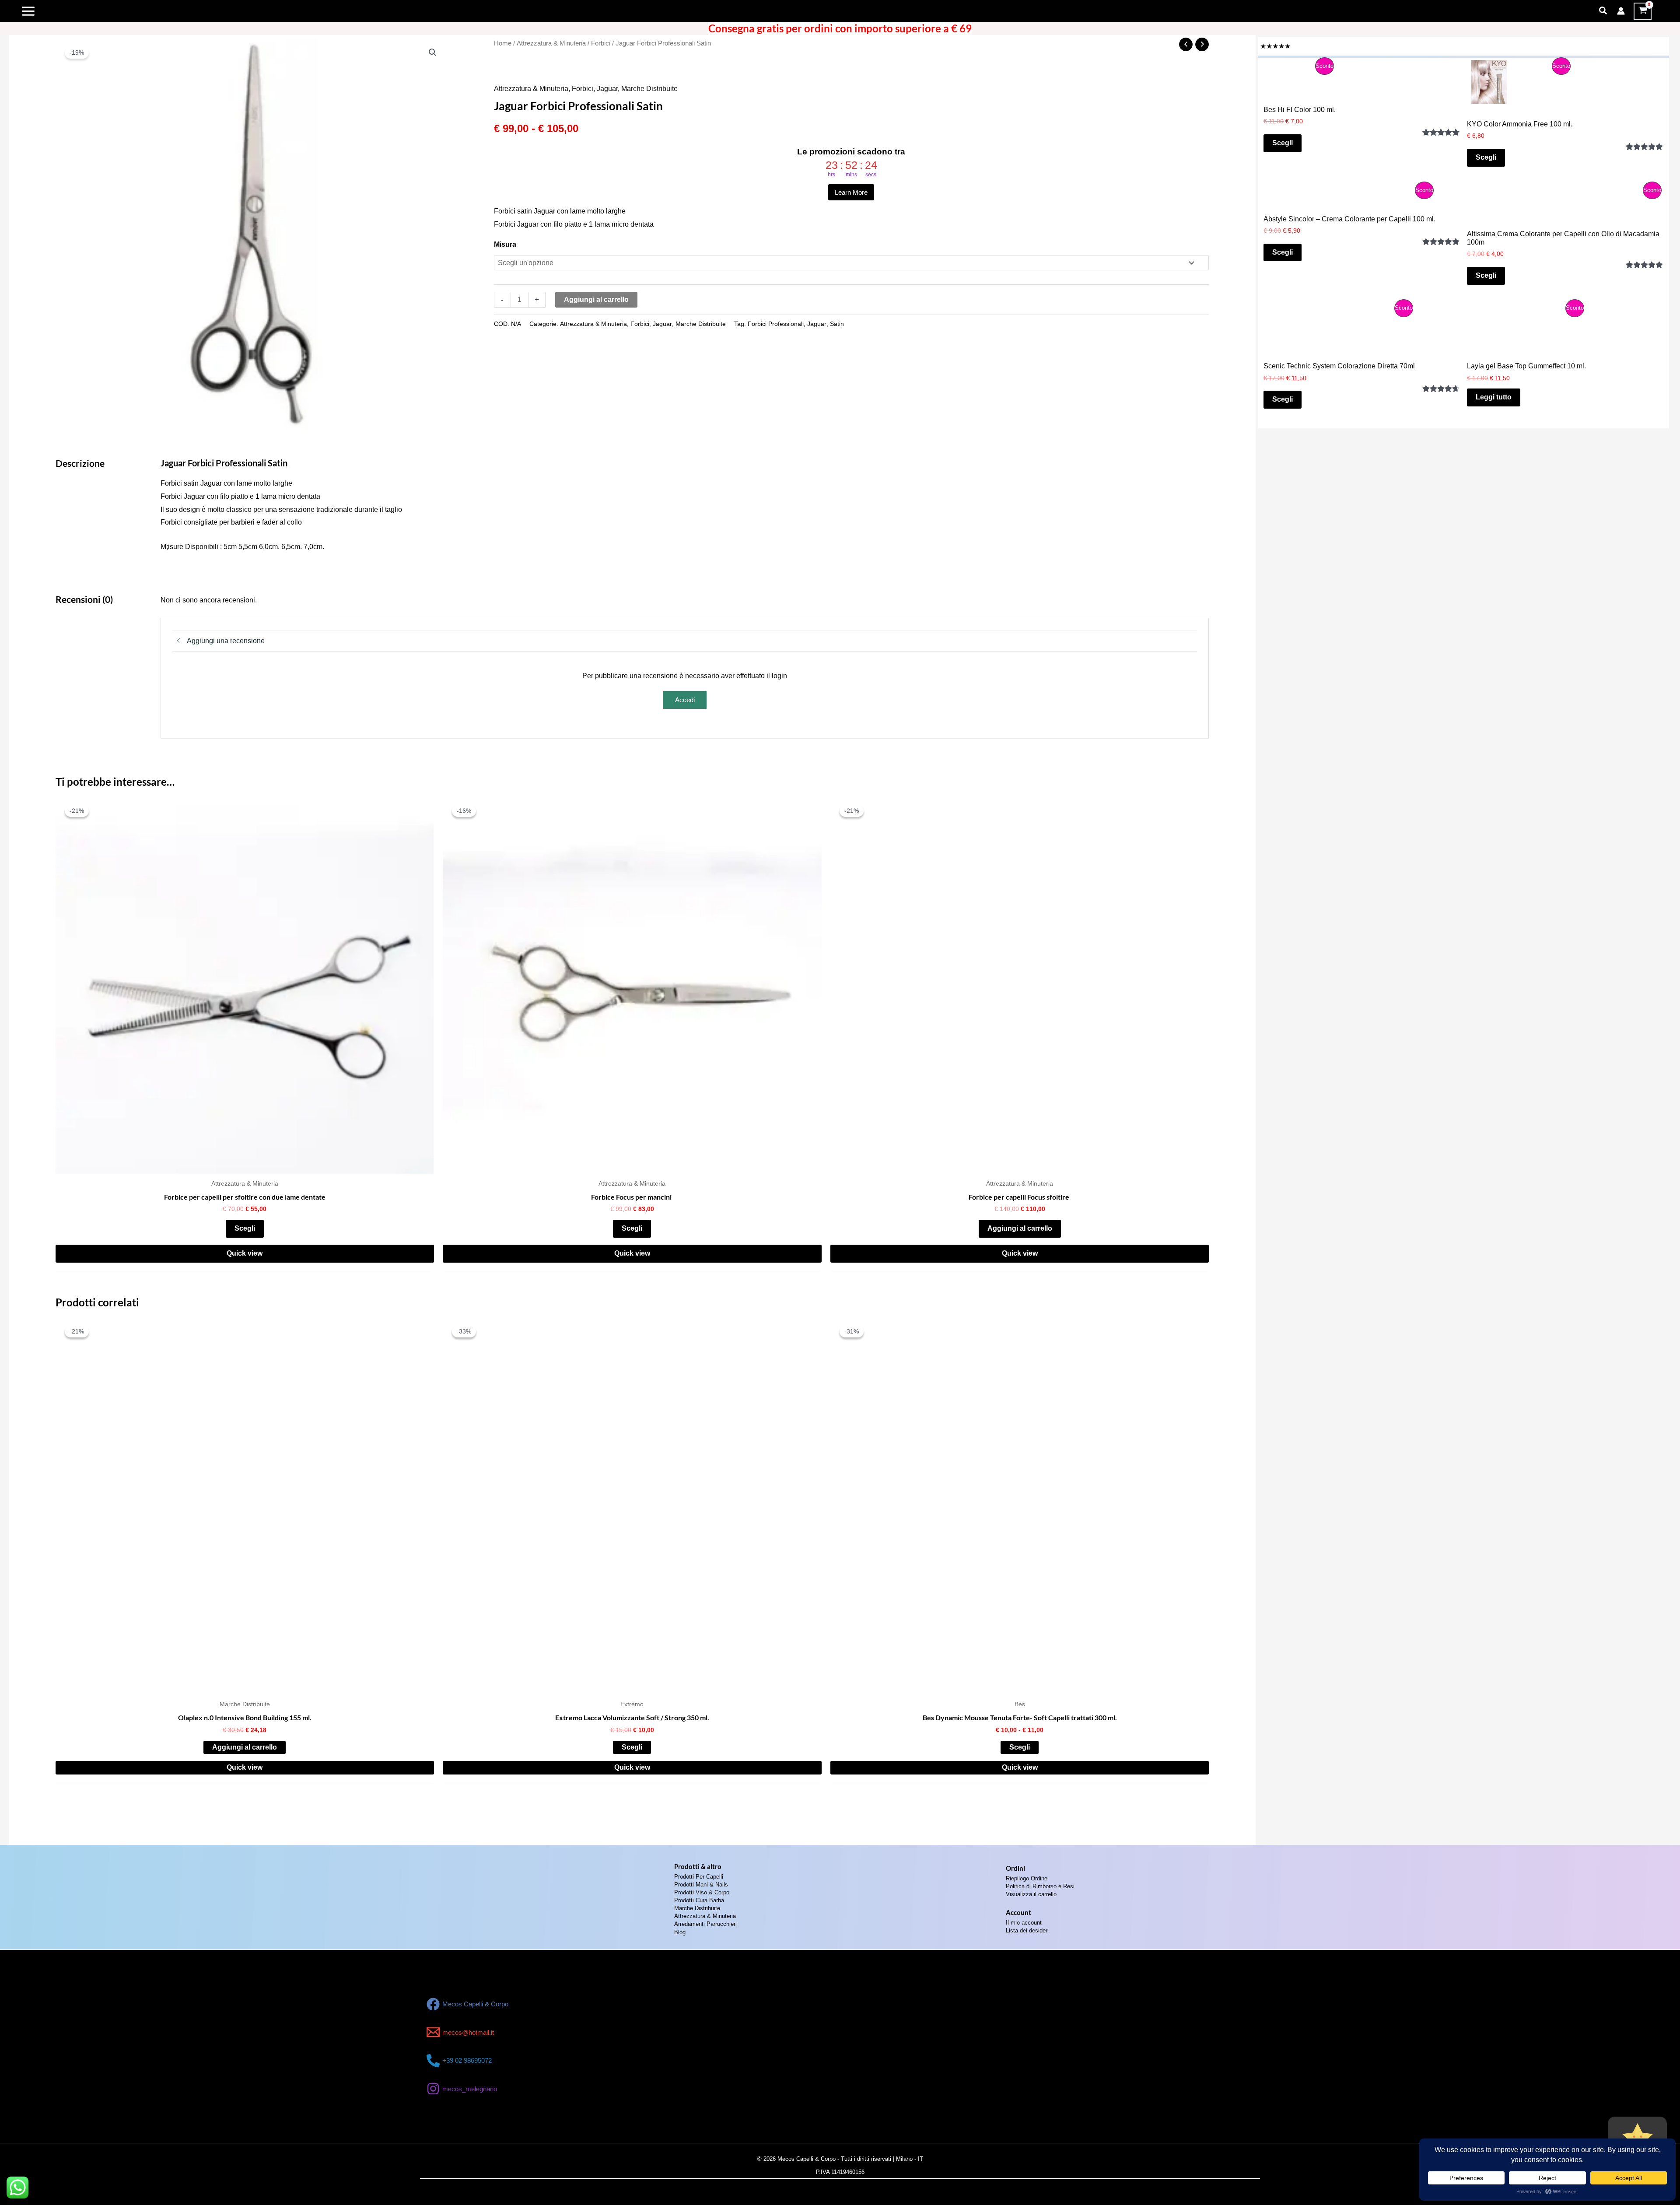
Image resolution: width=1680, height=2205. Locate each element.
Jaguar (607, 89)
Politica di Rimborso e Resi (1040, 1886)
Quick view (245, 1253)
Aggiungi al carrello (596, 299)
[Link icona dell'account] (1621, 11)
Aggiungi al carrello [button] (1020, 1228)
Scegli (245, 1228)
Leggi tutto (1494, 411)
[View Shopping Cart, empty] (1643, 11)
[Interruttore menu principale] (28, 11)
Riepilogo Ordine (1027, 1878)
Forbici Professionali (776, 324)
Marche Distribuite (649, 89)
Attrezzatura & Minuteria (551, 43)
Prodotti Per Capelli (699, 1877)
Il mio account (1024, 1923)
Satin (837, 324)
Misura (505, 244)
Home (503, 43)
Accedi (685, 700)
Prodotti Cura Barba (699, 1900)
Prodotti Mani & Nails (701, 1885)
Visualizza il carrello (1031, 1894)
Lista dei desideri (1027, 1930)
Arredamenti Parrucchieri (705, 1924)
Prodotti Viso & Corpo (702, 1892)
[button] (1603, 11)
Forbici (601, 43)
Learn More (851, 192)
